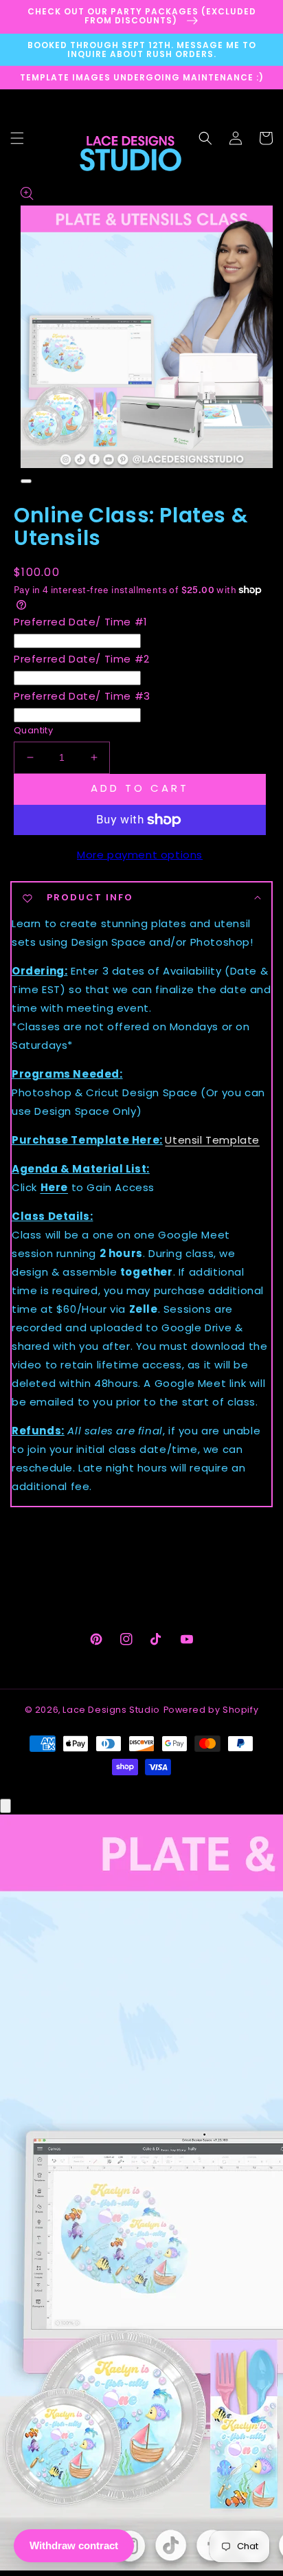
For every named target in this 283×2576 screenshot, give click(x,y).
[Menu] (17, 138)
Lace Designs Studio (111, 1710)
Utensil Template (212, 1140)
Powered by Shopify (211, 1710)
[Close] (5, 1806)
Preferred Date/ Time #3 (82, 696)
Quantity (33, 730)
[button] (205, 138)
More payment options (140, 855)
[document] (141, 2195)
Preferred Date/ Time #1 (81, 622)
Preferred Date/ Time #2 (82, 659)
